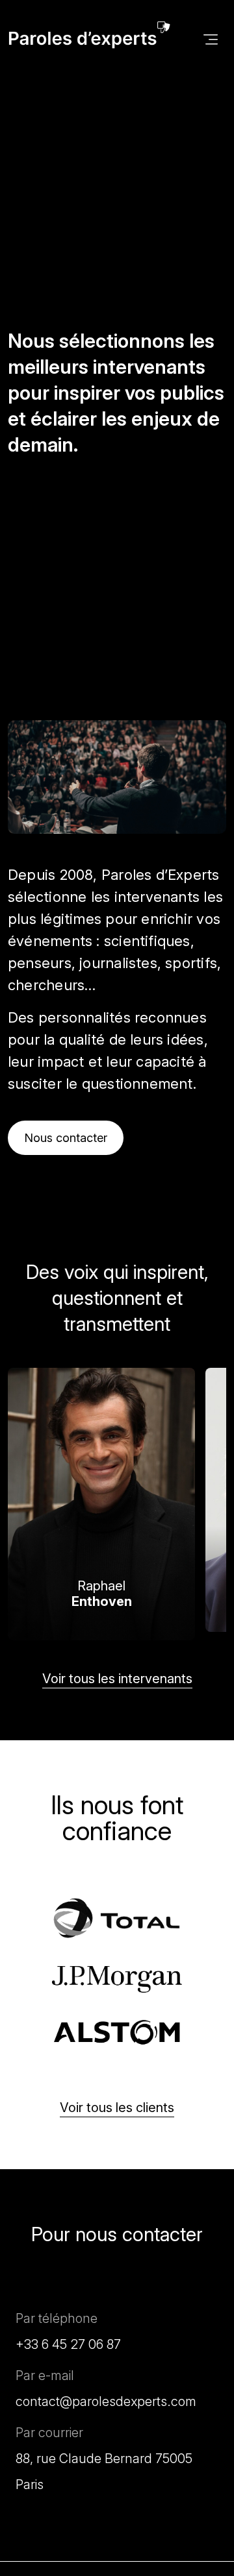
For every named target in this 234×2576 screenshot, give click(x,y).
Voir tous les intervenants (117, 1679)
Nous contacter (66, 1138)
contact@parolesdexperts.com (106, 2401)
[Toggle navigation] (211, 38)
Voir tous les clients (117, 2108)
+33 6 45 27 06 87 (68, 2344)
